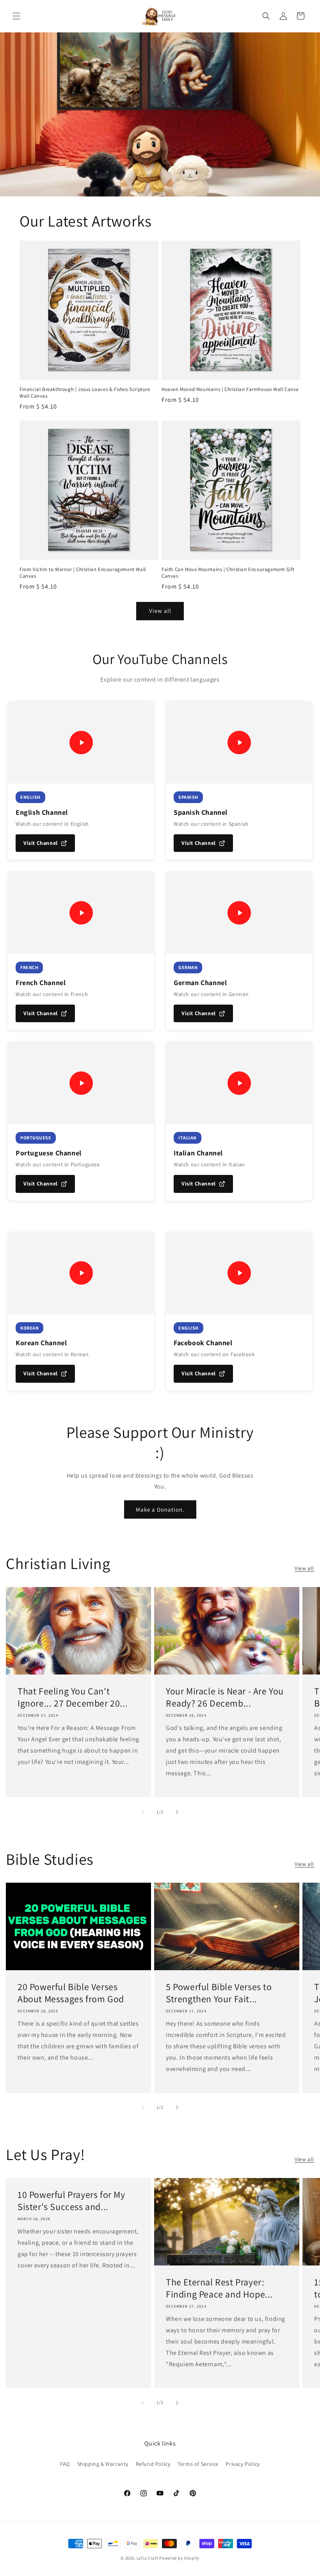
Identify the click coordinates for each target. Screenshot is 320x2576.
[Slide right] (177, 1812)
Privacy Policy (243, 2464)
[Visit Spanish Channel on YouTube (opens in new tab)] (239, 742)
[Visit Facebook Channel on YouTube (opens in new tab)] (239, 1273)
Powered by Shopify (179, 2558)
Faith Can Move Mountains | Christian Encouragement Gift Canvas (228, 573)
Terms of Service (198, 2464)
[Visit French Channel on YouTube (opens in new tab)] (81, 913)
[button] (16, 16)
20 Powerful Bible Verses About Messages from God (71, 1993)
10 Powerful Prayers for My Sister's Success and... (71, 2201)
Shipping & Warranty (103, 2464)
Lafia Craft (148, 2558)
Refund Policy (153, 2464)
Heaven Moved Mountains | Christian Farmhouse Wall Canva (230, 389)
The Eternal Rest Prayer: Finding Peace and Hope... (219, 2288)
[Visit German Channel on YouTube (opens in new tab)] (239, 913)
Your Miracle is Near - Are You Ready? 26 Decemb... (225, 1697)
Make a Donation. (160, 1509)
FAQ (65, 2464)
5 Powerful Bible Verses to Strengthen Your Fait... (219, 1993)
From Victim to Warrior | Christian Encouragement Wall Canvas (83, 573)
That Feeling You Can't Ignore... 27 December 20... (73, 1697)
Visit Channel (41, 843)
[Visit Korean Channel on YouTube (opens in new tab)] (81, 1273)
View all (160, 611)
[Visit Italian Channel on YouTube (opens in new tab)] (239, 1083)
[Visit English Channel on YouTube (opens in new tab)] (81, 742)
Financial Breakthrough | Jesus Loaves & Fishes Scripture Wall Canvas (85, 393)
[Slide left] (143, 1812)
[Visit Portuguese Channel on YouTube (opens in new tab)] (81, 1083)
